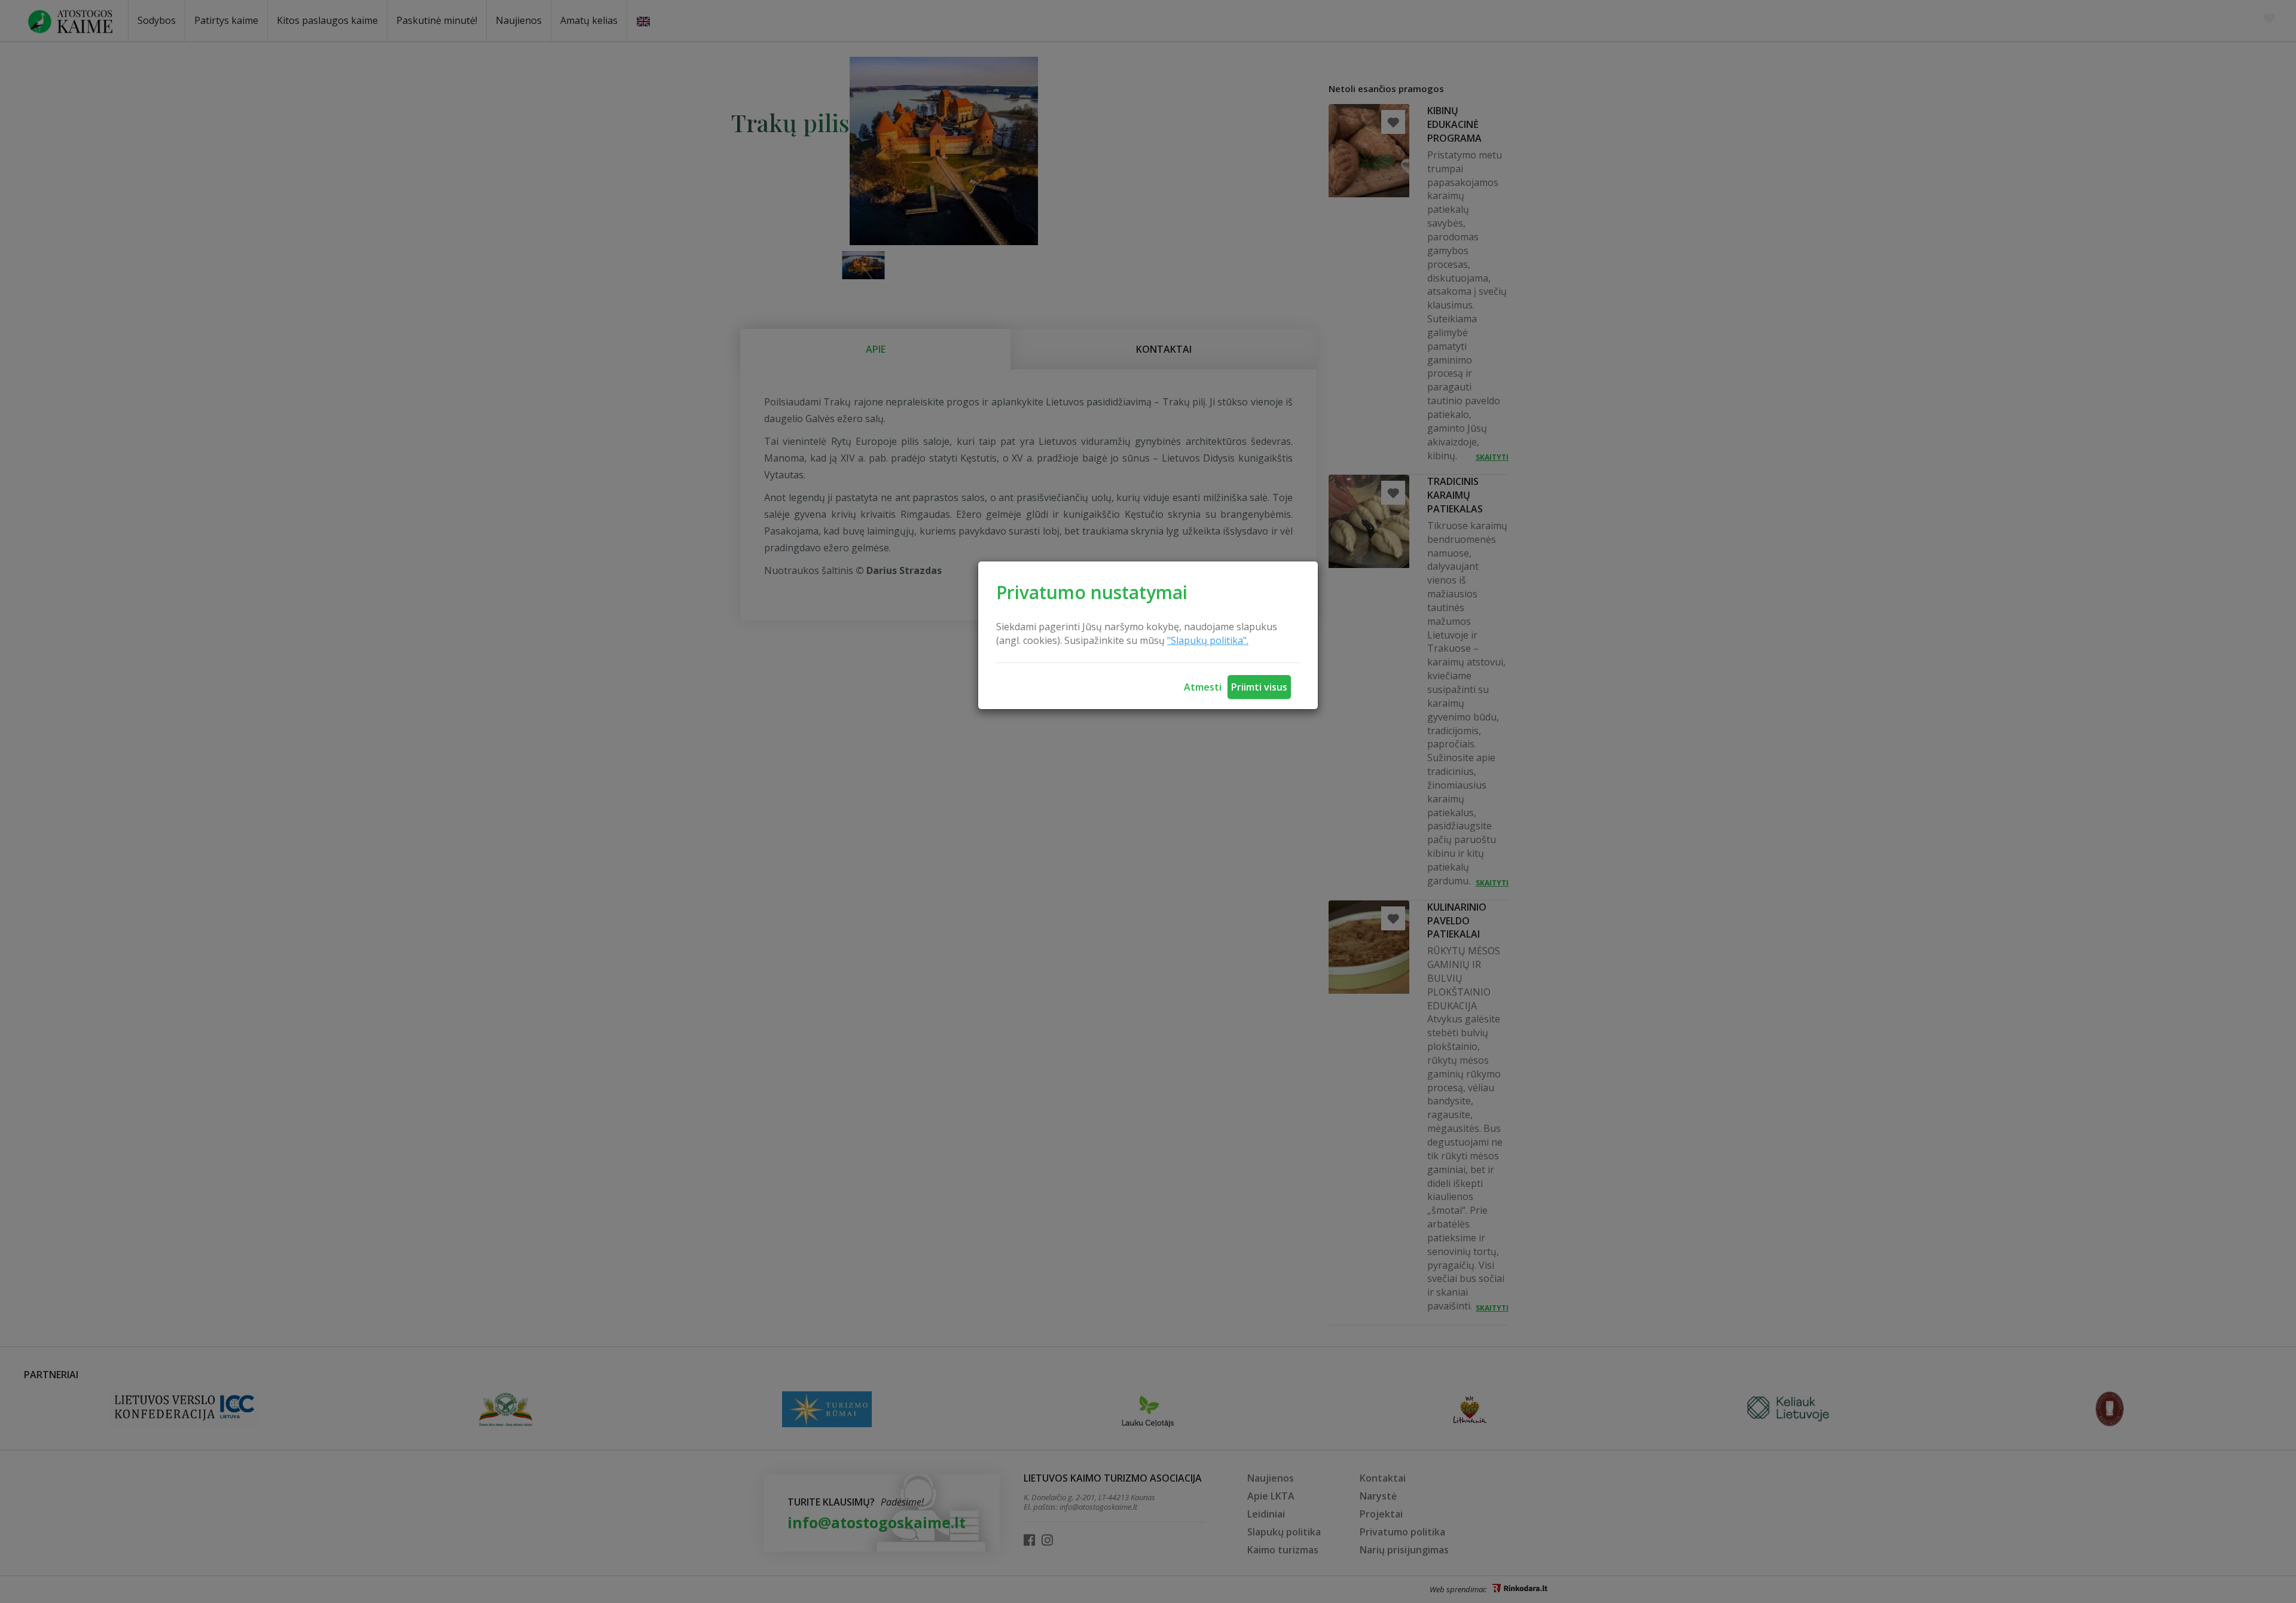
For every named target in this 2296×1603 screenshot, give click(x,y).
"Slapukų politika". (1208, 640)
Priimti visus (1259, 687)
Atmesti (1203, 687)
